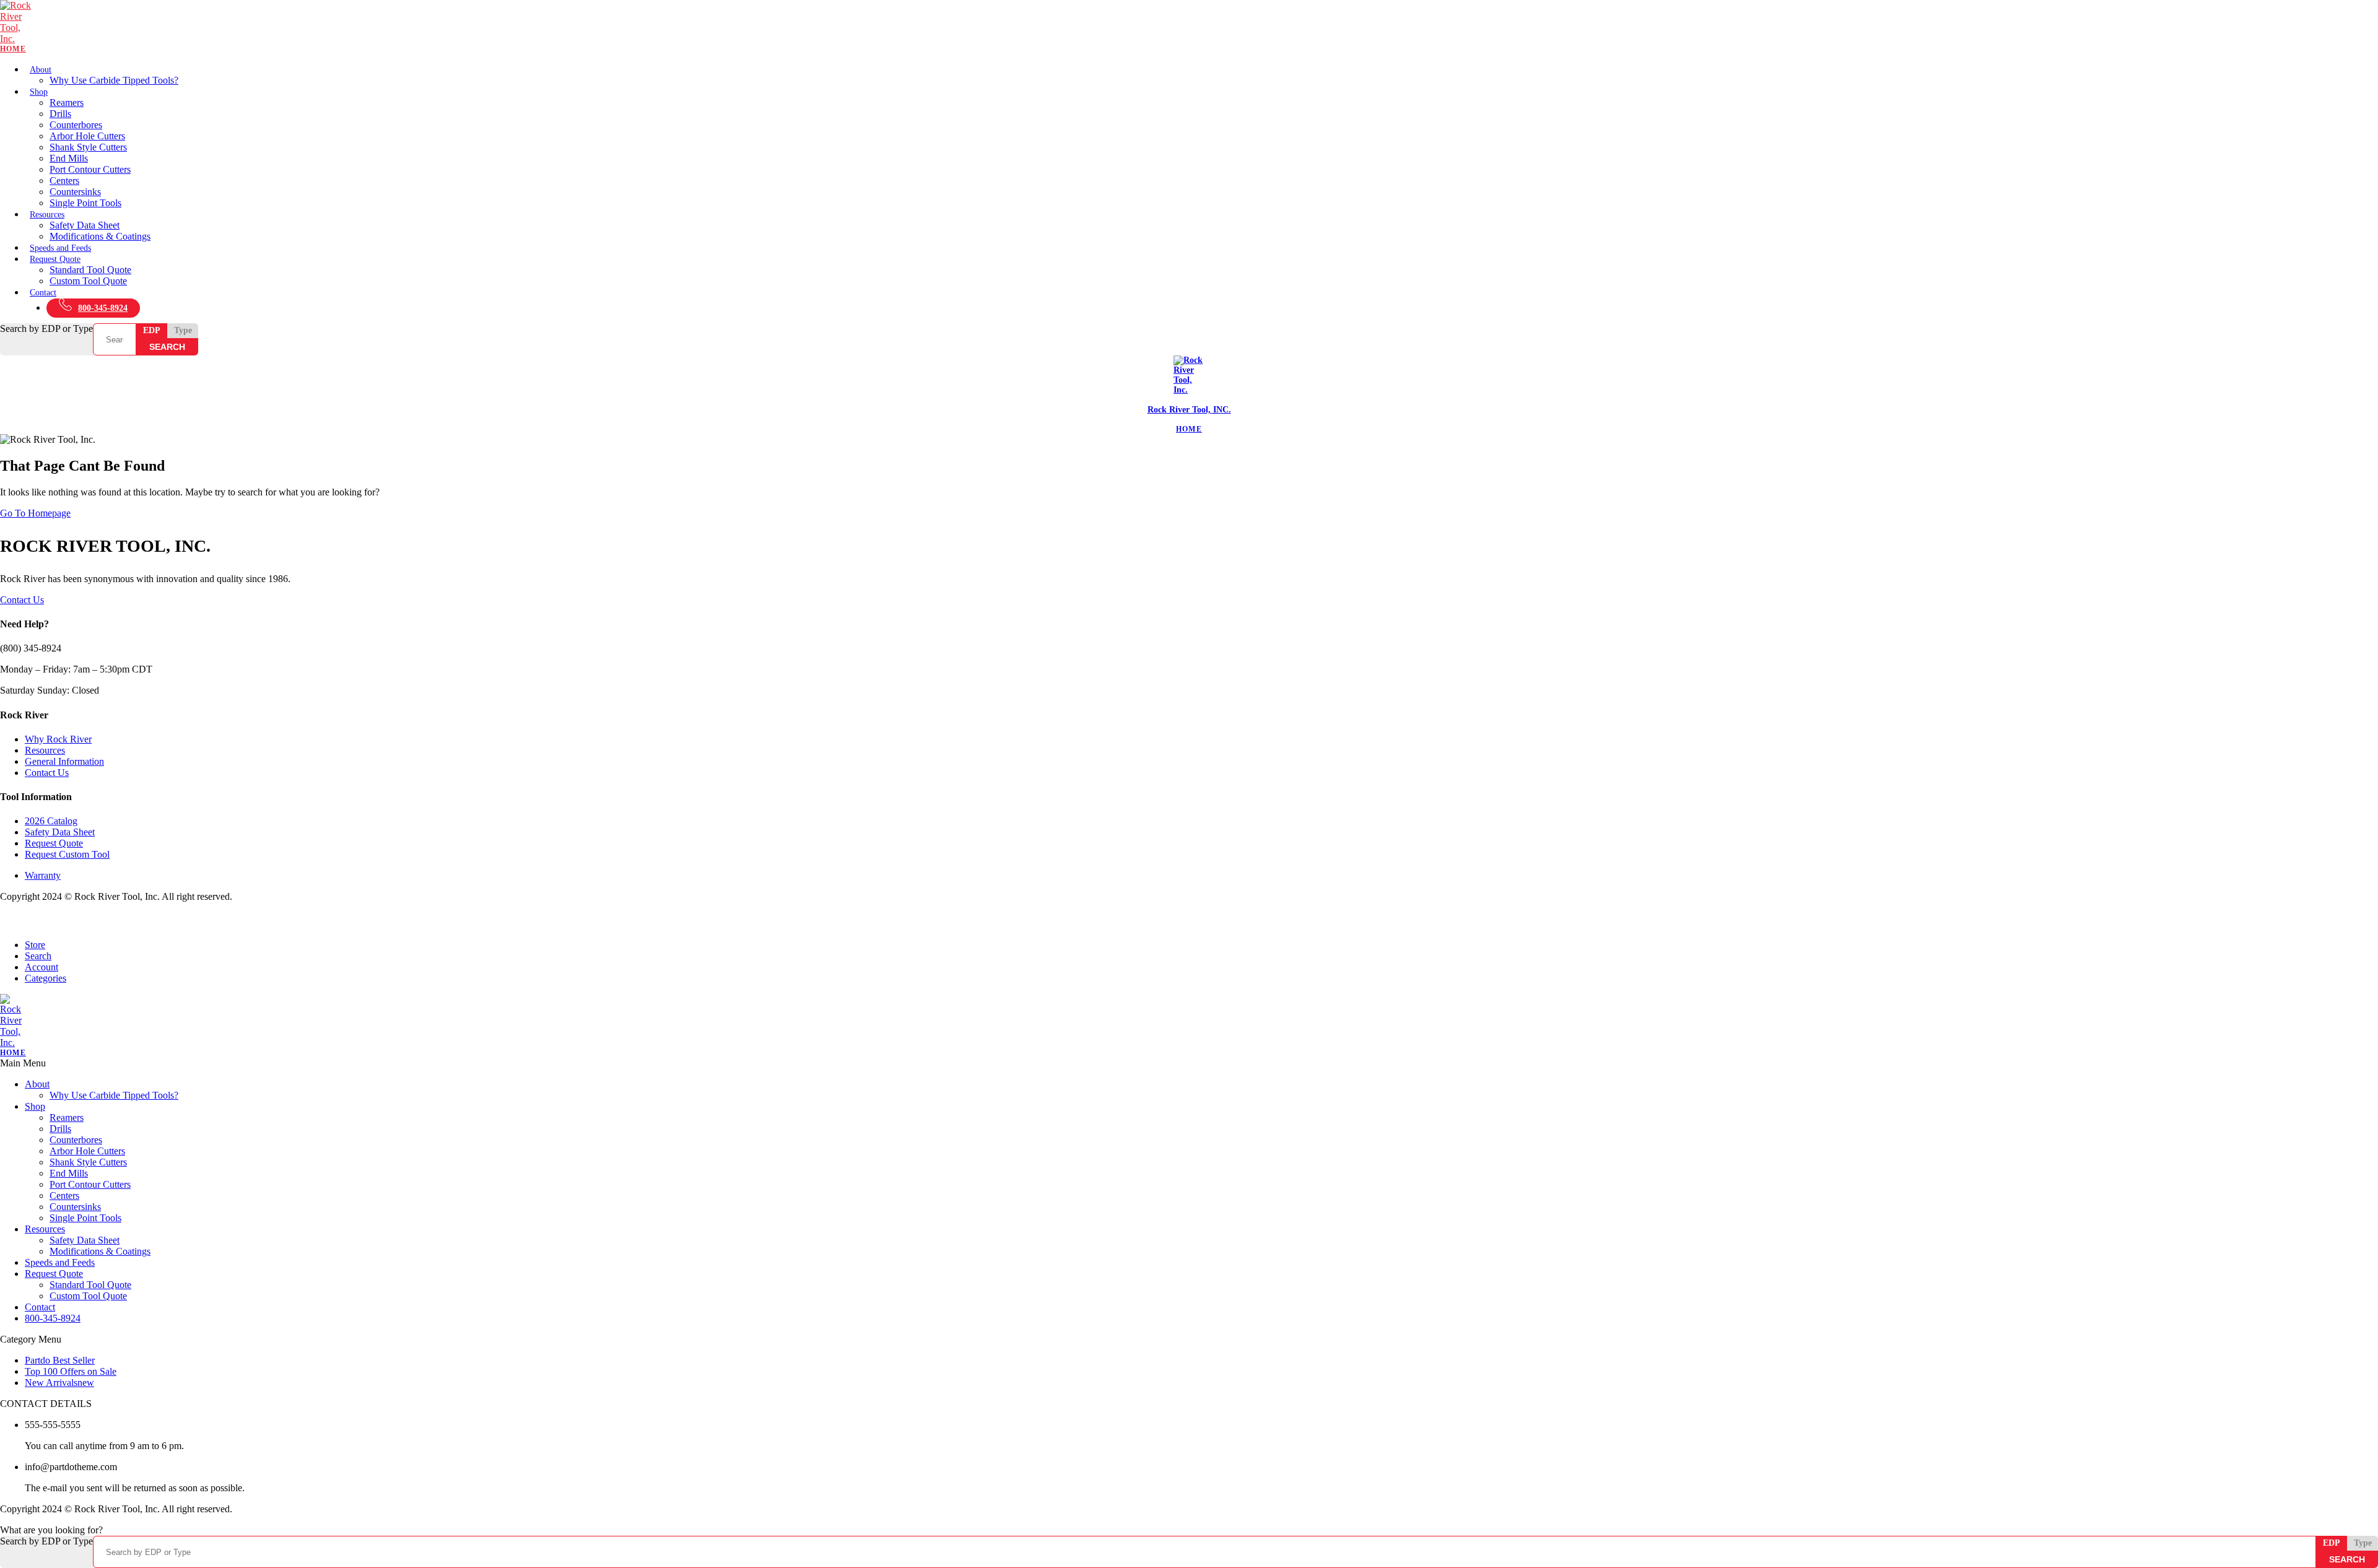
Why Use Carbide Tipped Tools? (114, 80)
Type (183, 330)
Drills (60, 114)
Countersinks (75, 192)
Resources (47, 215)
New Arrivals (59, 1383)
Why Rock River (58, 739)
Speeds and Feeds (60, 248)
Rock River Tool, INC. (1189, 410)
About (41, 70)
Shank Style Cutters (88, 147)
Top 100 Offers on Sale (71, 1371)
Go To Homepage (35, 513)
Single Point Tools (85, 203)
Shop (39, 92)
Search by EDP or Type (46, 329)
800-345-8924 (103, 308)
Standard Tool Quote (90, 270)
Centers (64, 181)
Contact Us (22, 600)
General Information (64, 761)
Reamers (67, 102)
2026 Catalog (51, 821)
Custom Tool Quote (88, 281)
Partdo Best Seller (60, 1360)
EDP (152, 330)
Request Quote (55, 259)
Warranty (43, 875)
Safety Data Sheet (85, 225)
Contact (43, 293)
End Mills (69, 158)
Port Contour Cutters (90, 169)
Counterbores (76, 125)
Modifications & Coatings (100, 236)
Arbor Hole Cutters (87, 136)
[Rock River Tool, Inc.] (1189, 27)
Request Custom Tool (67, 854)
